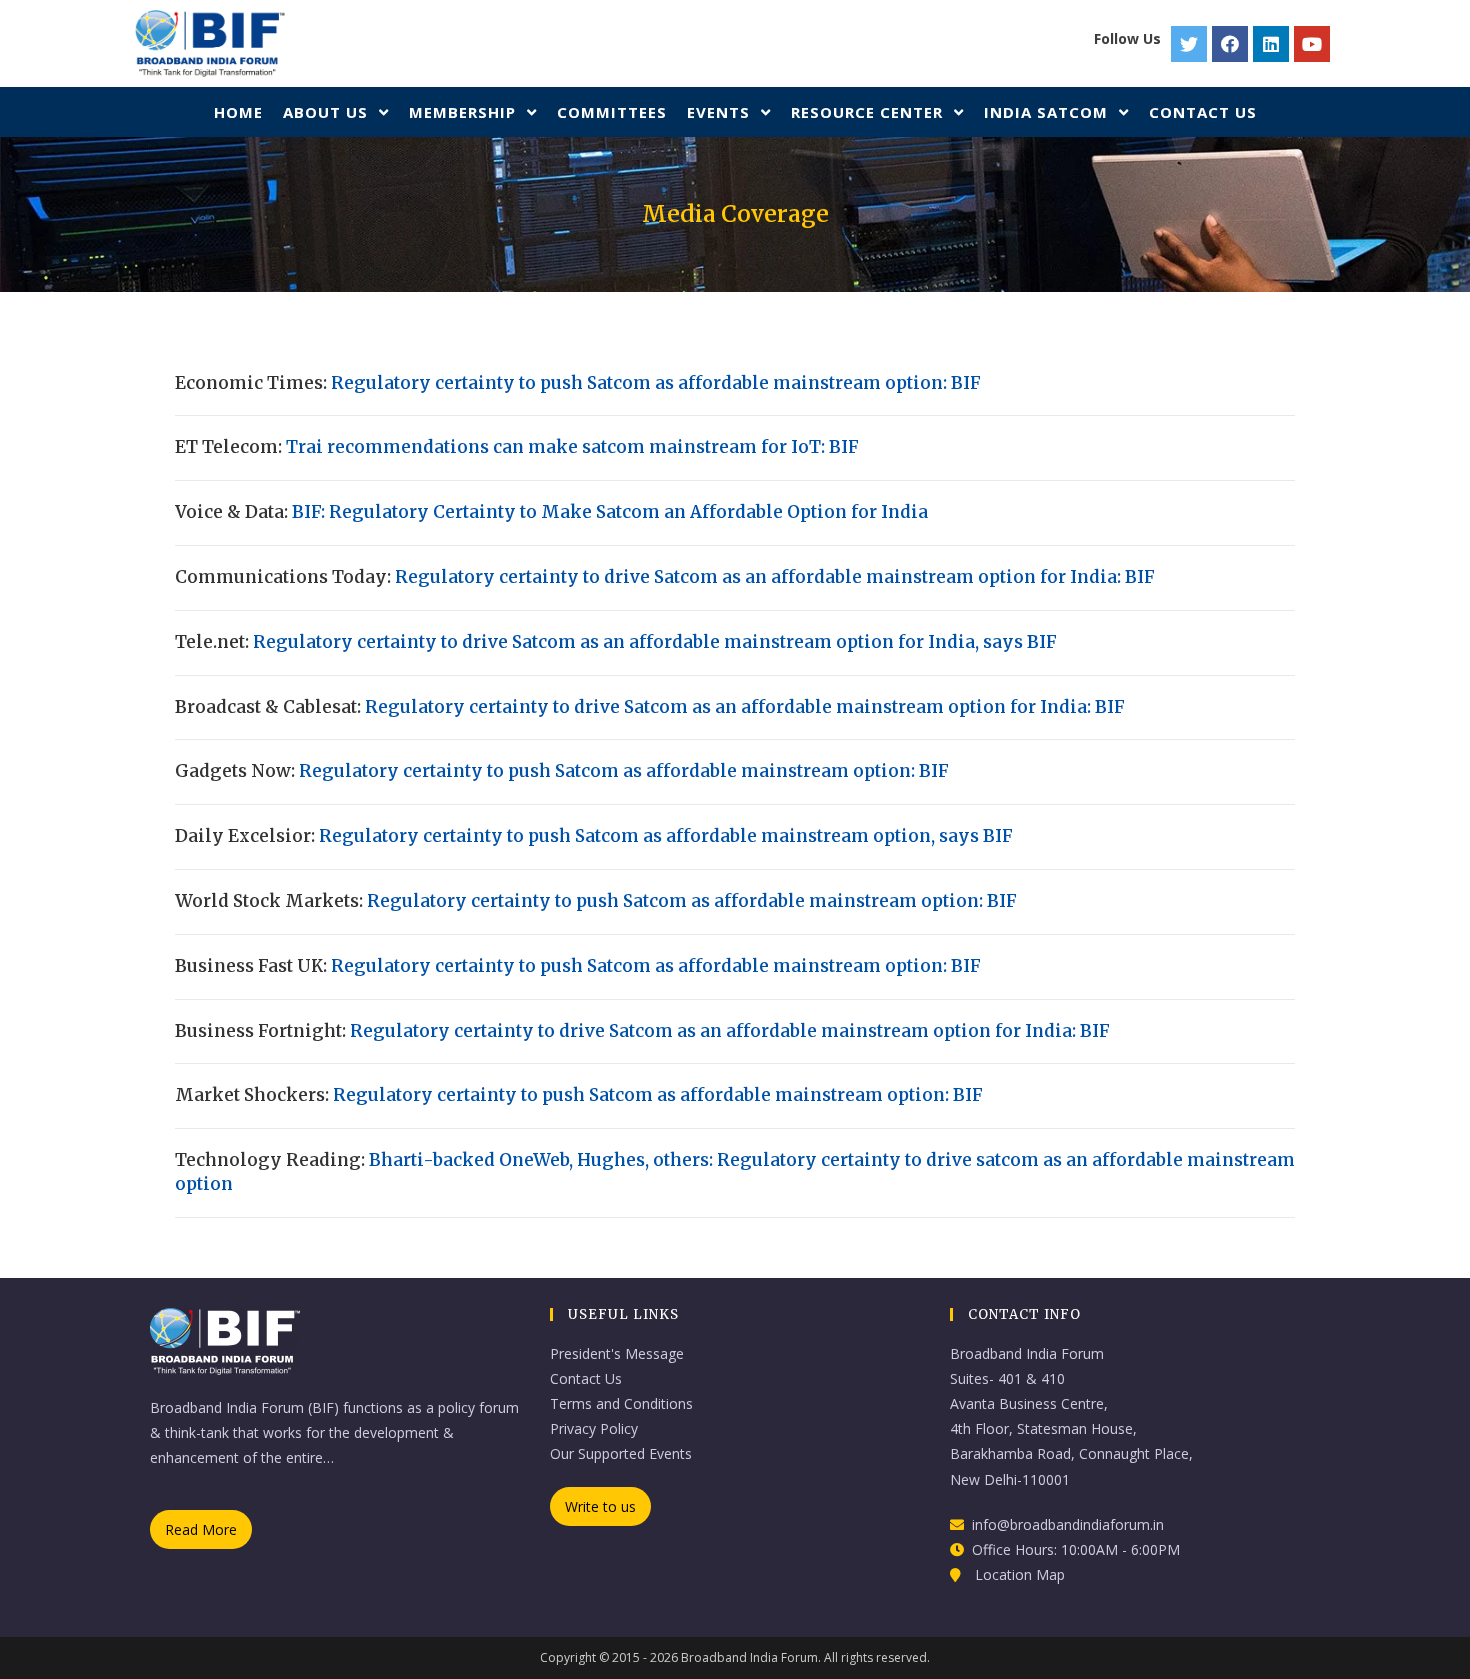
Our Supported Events (621, 1453)
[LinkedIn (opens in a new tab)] (1273, 44)
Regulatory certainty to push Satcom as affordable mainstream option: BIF (656, 383)
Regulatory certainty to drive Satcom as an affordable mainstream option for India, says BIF (655, 642)
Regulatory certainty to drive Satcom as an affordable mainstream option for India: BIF (775, 577)
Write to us (600, 1506)
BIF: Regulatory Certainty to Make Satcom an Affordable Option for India (610, 512)
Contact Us (586, 1378)
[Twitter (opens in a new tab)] (1191, 44)
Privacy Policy (594, 1428)
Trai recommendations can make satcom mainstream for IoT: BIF (572, 447)
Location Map (1020, 1574)
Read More (201, 1529)
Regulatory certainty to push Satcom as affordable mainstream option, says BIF (666, 836)
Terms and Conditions (621, 1403)
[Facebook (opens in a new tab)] (1232, 44)
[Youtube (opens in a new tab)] (1314, 44)
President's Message (617, 1353)
